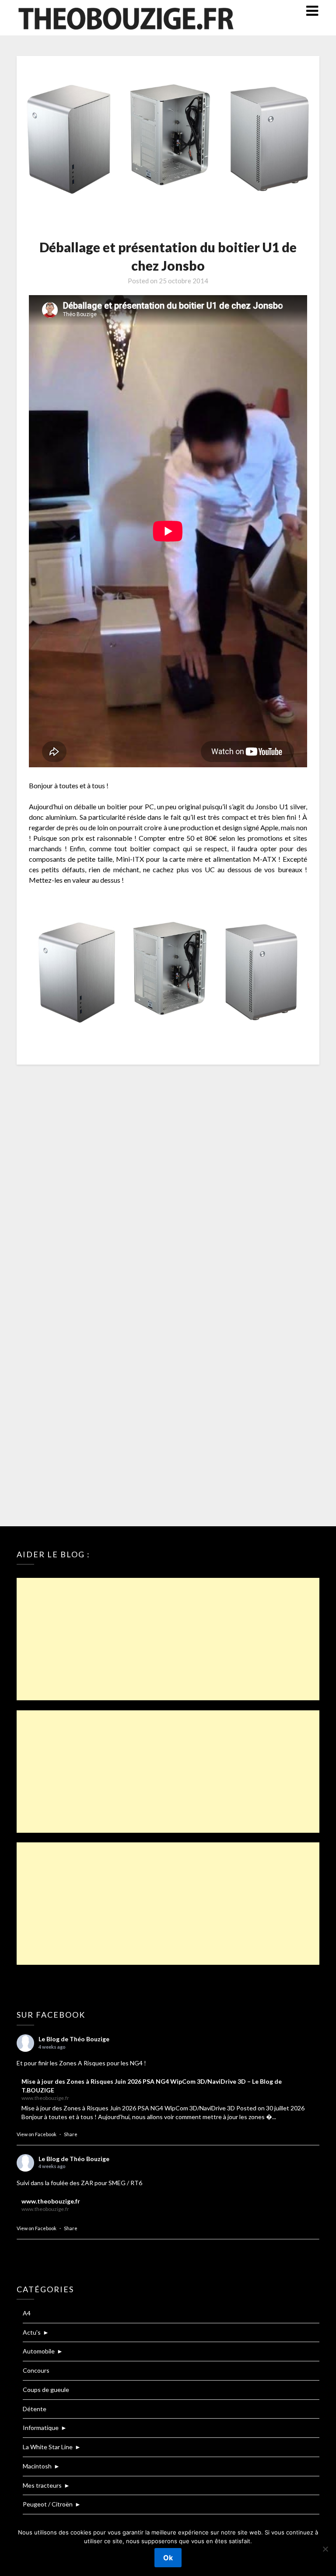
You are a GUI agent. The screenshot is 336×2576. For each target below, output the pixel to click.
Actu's (32, 2332)
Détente (35, 2409)
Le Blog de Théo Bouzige (74, 2039)
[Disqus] (168, 1187)
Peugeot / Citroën (48, 2504)
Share (71, 2134)
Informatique (41, 2428)
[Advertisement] (168, 1639)
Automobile (39, 2351)
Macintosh (37, 2466)
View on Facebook (37, 2134)
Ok (168, 2558)
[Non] (325, 2549)
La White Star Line (48, 2447)
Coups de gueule (46, 2390)
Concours (36, 2370)
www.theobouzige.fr (51, 2201)
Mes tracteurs (42, 2485)
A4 (27, 2313)
